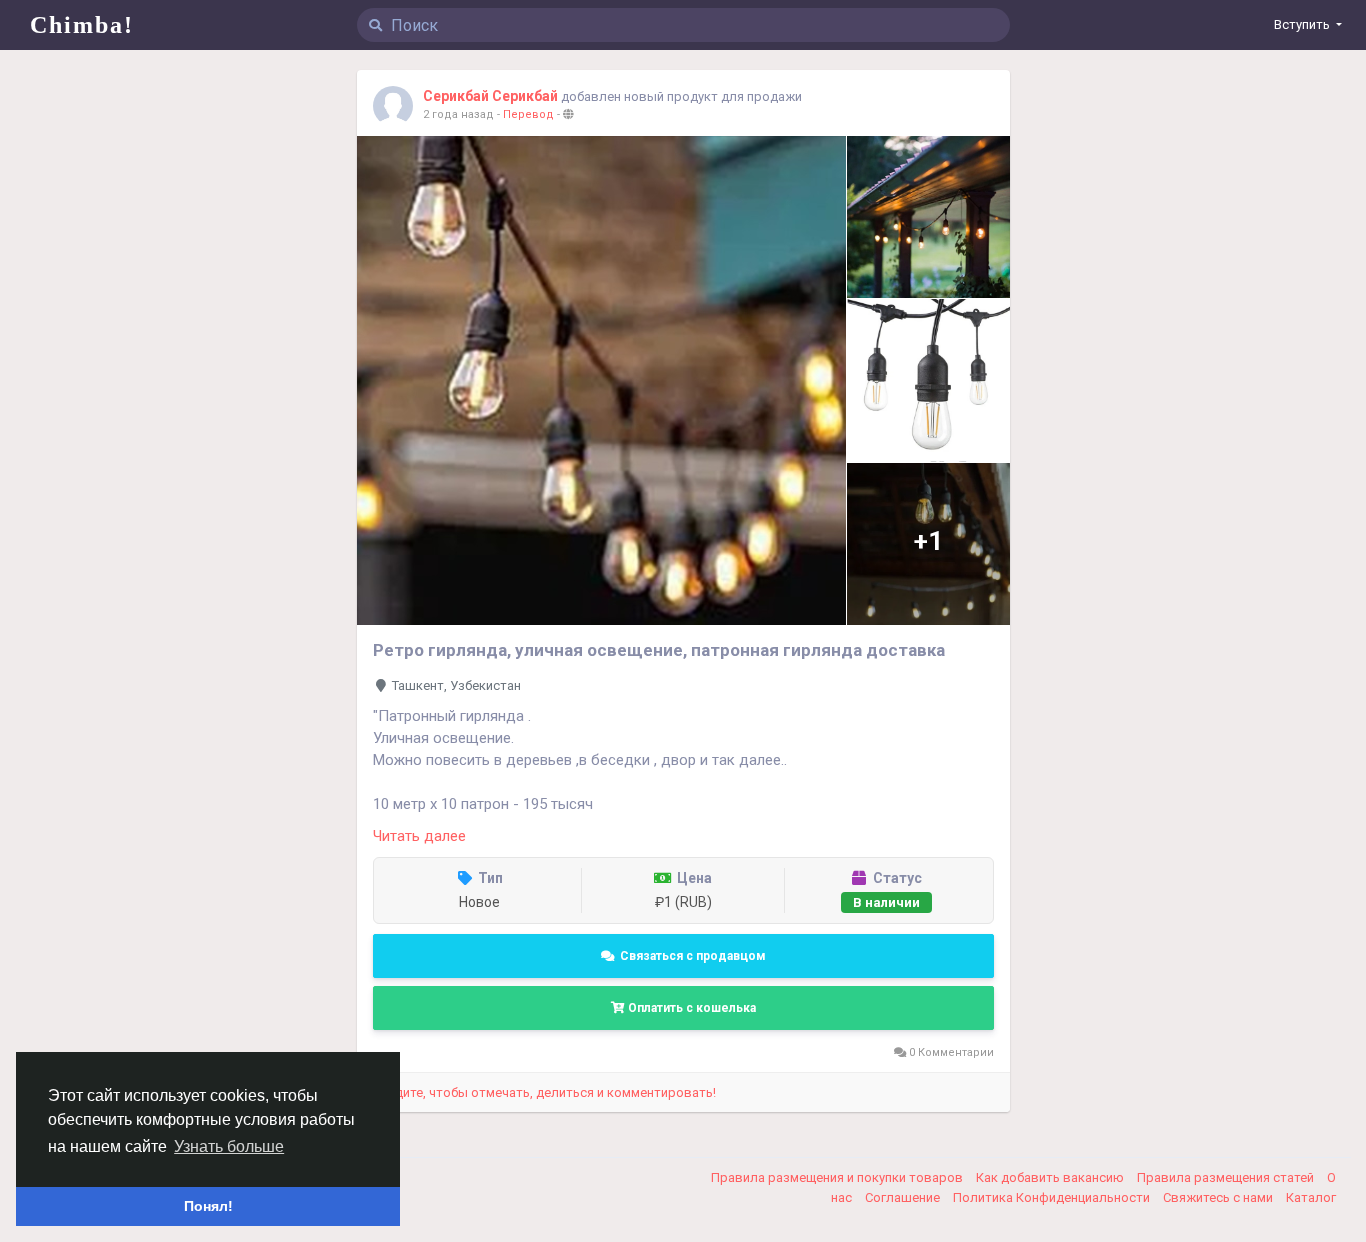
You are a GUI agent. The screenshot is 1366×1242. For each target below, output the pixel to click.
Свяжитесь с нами (1219, 1197)
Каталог (1311, 1197)
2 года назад (458, 114)
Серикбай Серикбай (490, 96)
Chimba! (82, 25)
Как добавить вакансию (1051, 1177)
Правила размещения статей (1227, 1177)
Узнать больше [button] (229, 1146)
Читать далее (419, 836)
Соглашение (904, 1197)
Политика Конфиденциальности (1053, 1197)
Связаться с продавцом (693, 956)
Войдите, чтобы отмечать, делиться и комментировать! (544, 1092)
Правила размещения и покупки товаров (838, 1177)
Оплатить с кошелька (690, 1008)
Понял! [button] (208, 1206)
